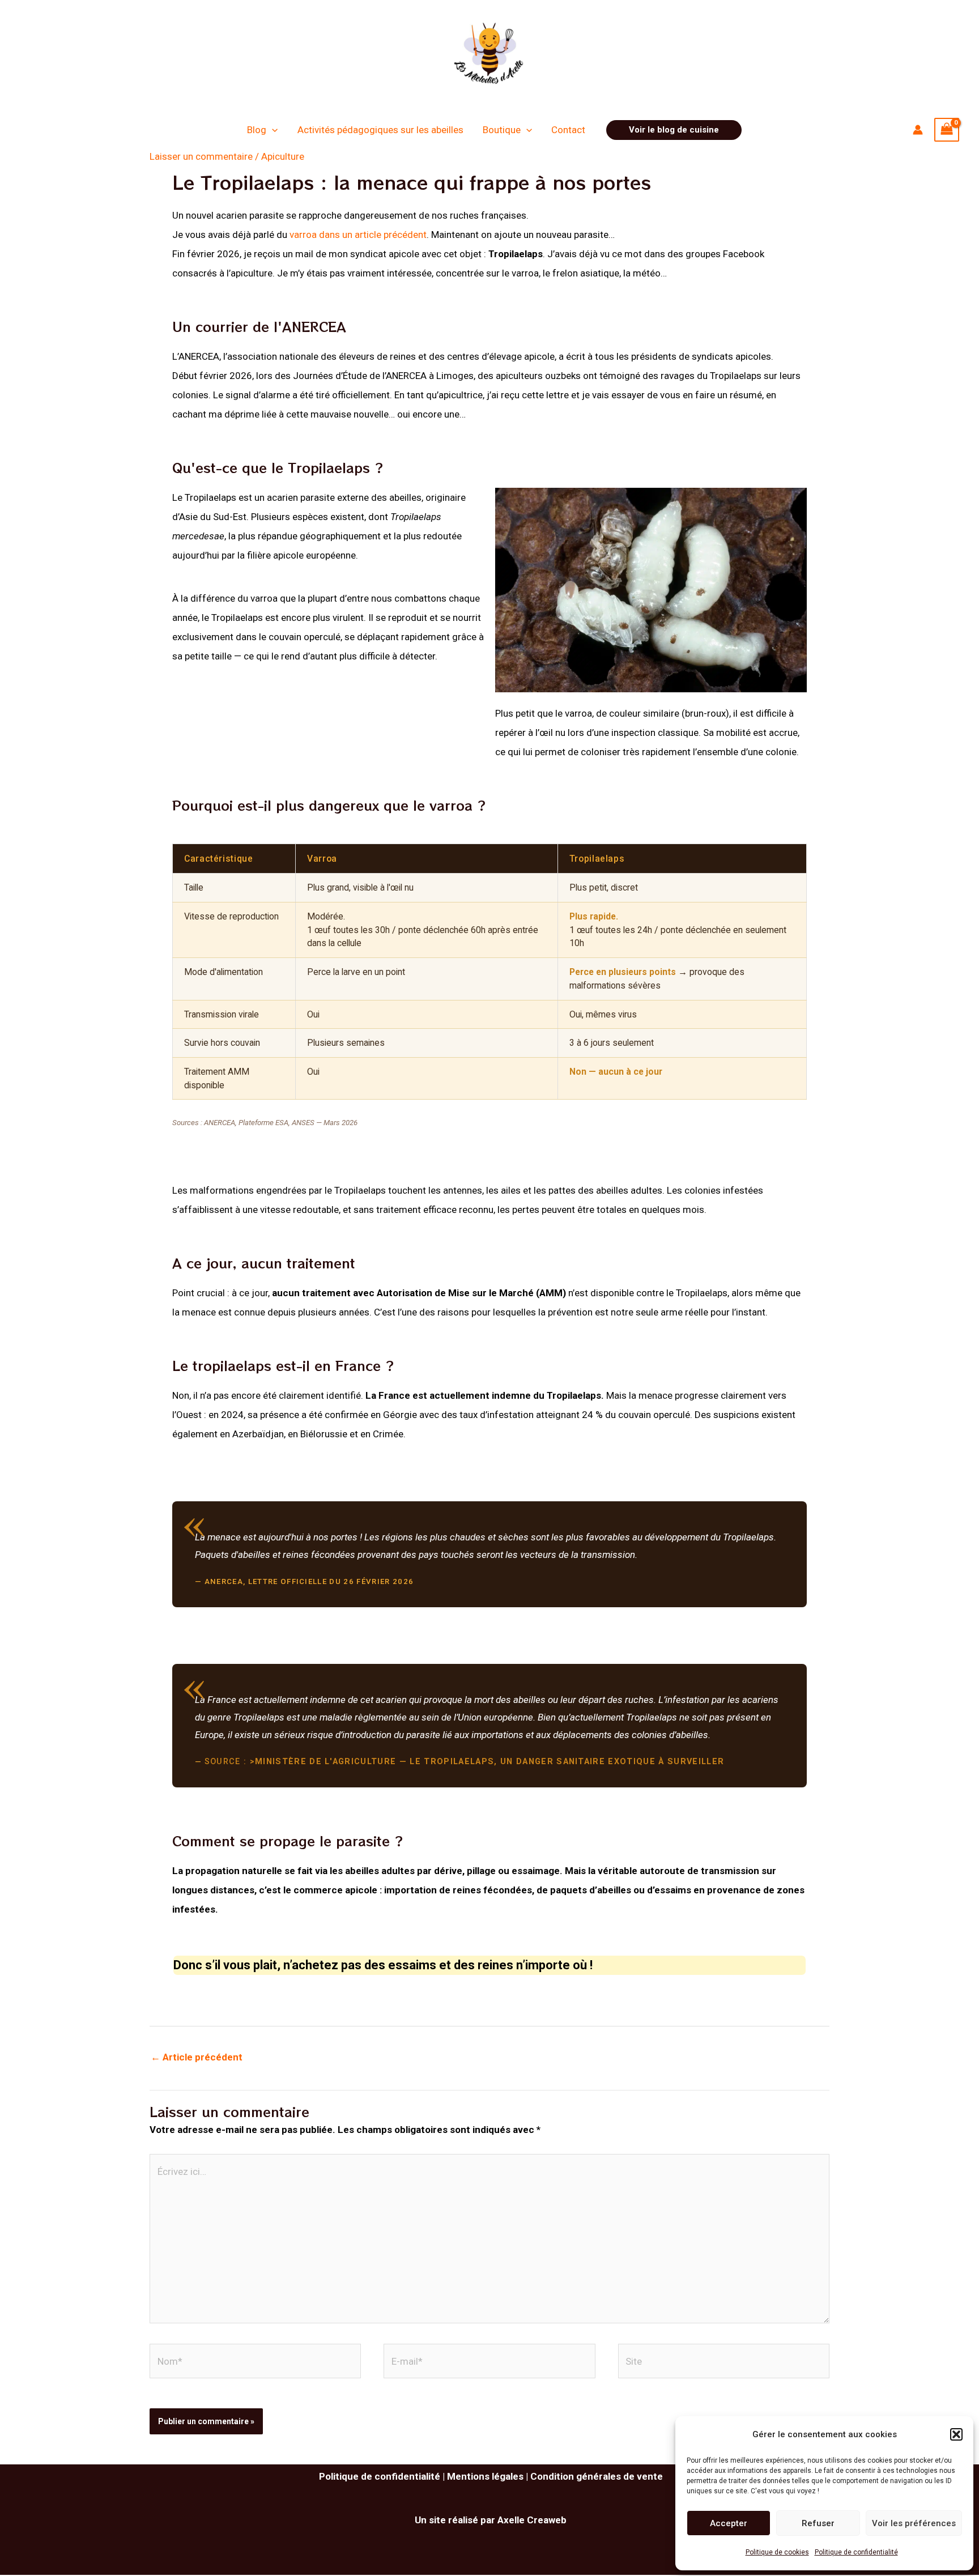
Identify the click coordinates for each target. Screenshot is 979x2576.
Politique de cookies (777, 2552)
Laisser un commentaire (201, 156)
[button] (956, 2434)
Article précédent (197, 2057)
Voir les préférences (914, 2523)
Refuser (818, 2523)
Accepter (729, 2523)
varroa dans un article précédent (358, 235)
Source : (465, 1762)
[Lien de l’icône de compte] (918, 130)
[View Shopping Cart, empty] (947, 130)
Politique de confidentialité (856, 2552)
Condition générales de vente (597, 2476)
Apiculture (283, 156)
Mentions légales (485, 2476)
